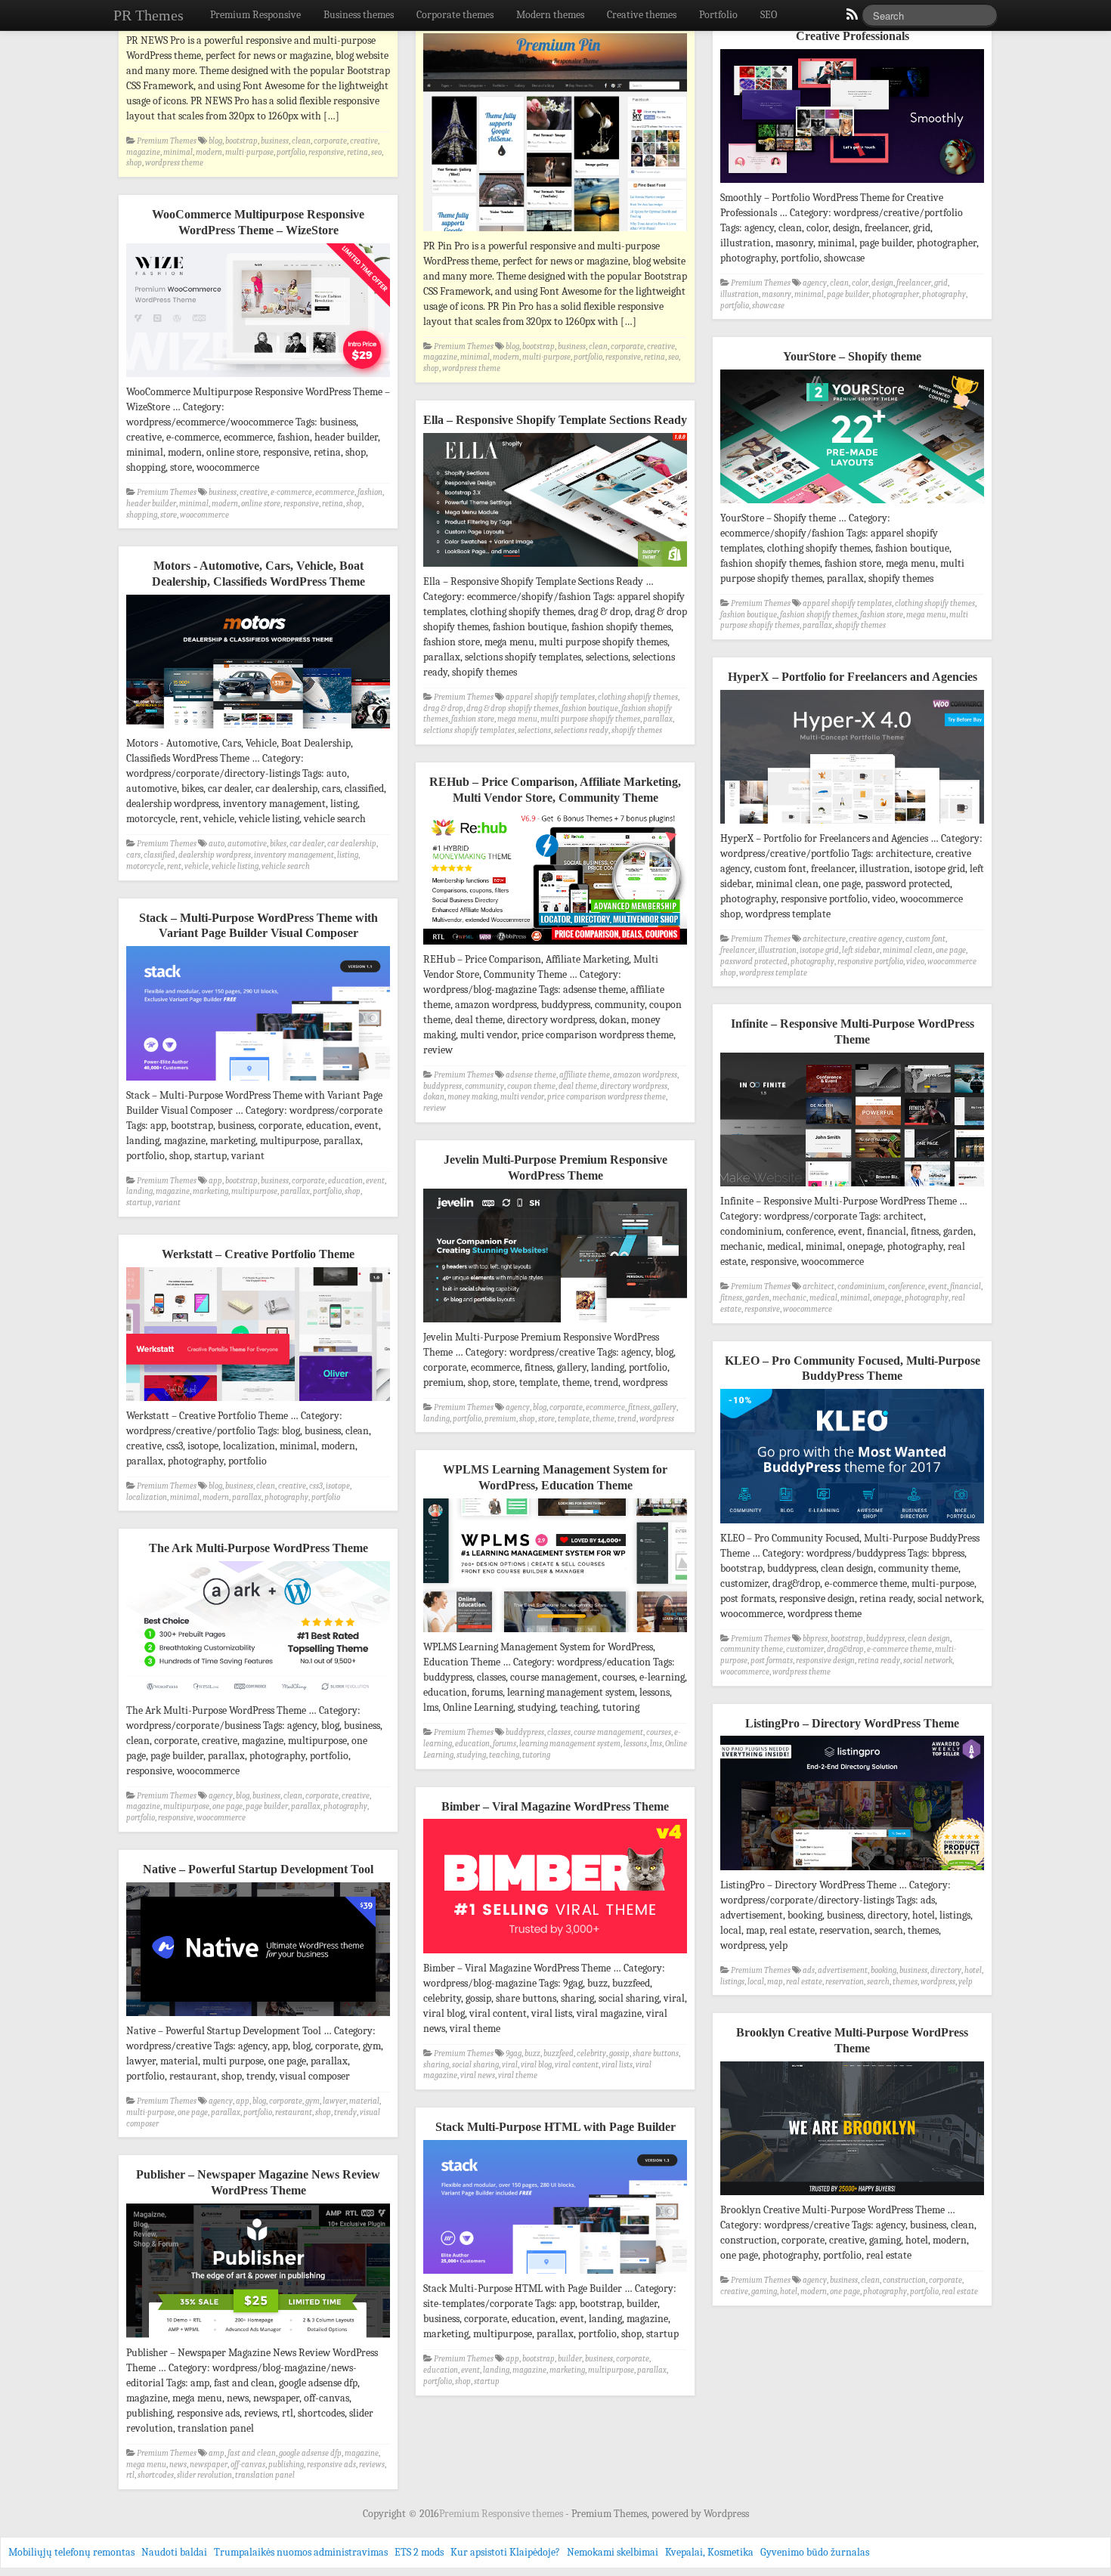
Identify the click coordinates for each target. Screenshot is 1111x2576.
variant (168, 1203)
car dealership (352, 844)
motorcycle (145, 866)
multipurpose (254, 1191)
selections (534, 730)
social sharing (475, 2065)
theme (603, 1419)
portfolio (291, 152)
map (775, 1982)
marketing (210, 1191)
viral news (478, 2075)
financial (966, 1286)
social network (928, 1661)
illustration (740, 294)
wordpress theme (174, 163)
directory (946, 1970)
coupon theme (531, 1086)
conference (907, 1286)
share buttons (656, 2053)
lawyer (334, 2101)
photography (944, 294)
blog (215, 141)
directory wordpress (634, 1086)
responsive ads (331, 2465)
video (915, 962)
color (860, 283)
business (275, 141)
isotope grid (819, 950)
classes (559, 1732)
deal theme (578, 1086)
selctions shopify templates (469, 730)
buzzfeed (559, 2053)
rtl (130, 2475)
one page (951, 950)
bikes (278, 844)
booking (884, 1970)
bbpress (815, 1639)
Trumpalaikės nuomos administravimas (301, 2552)
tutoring (536, 1755)
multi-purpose (249, 152)
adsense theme (531, 1075)
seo (376, 152)
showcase (768, 306)
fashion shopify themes (819, 615)
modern (209, 152)
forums (504, 1744)
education (345, 1181)
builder (570, 2359)
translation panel (265, 2475)
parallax (817, 625)
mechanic (789, 1298)
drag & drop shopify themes (512, 708)
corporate (330, 141)
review (435, 1108)
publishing (286, 2465)
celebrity (591, 2053)
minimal (178, 152)
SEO (769, 15)
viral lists (617, 2065)
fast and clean (252, 2453)
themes (905, 1982)
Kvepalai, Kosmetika (709, 2552)
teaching (504, 1755)
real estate (804, 1982)
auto (217, 844)
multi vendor (522, 1097)
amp (217, 2453)
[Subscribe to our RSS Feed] (851, 18)
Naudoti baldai (174, 2552)
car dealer (307, 844)
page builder (848, 294)
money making (472, 1097)
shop (134, 163)
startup (139, 1203)
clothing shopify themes (935, 603)
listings (732, 1982)
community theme (752, 1649)
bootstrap (241, 141)
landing (139, 1191)
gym (313, 2101)
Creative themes (642, 15)
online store (261, 504)
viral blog (536, 2065)
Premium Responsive (255, 15)
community (484, 1086)
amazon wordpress (645, 1075)
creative (364, 141)
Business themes (359, 15)
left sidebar (861, 950)
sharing (436, 2065)
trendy (345, 2112)
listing (348, 855)
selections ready (581, 730)
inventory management (294, 855)
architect (819, 1286)
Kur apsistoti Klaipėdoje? (505, 2552)
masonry (777, 294)
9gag (514, 2053)
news (178, 2465)
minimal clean (908, 950)
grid (941, 283)
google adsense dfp (310, 2453)
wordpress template (773, 973)
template (574, 1419)
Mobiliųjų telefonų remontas (71, 2552)
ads (809, 1970)
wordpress (657, 1419)
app (215, 1181)
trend (627, 1419)
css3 (316, 1486)
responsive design (825, 1661)
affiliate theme (585, 1075)
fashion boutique (749, 615)
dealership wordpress (215, 855)
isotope (338, 1486)
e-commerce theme (899, 1649)
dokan (434, 1097)
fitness (731, 1298)
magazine (143, 152)
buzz (532, 2053)
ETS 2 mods (419, 2552)
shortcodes (156, 2475)
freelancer (914, 283)
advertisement (843, 1970)
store (169, 515)
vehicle (197, 866)
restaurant (294, 2112)
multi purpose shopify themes (590, 719)
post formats (772, 1661)
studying (471, 1755)
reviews (372, 2465)
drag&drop (845, 1649)
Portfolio (718, 15)
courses (659, 1732)
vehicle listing (235, 866)
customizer (805, 1649)
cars (133, 855)
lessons (635, 1744)
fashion (370, 492)
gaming (764, 2291)
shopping (142, 515)
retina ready (879, 1661)
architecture (824, 939)
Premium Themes (167, 141)
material (364, 2101)
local (756, 1982)
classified (159, 855)
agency (815, 283)
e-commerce (291, 492)
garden (757, 1298)
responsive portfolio (870, 962)
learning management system (570, 1744)
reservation (845, 1982)
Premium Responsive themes (502, 2514)
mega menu (926, 615)
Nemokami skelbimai (613, 2552)
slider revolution (204, 2475)
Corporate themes (455, 15)
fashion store (882, 615)
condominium (861, 1286)
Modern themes (550, 15)
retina (357, 152)
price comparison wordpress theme (607, 1097)
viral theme (518, 2075)
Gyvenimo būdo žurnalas (815, 2552)
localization (147, 1497)
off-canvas (248, 2465)
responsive (326, 152)
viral (510, 2065)
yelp (966, 1982)
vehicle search (286, 866)
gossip (619, 2053)
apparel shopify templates (847, 603)
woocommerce (204, 515)
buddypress (443, 1086)
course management (608, 1732)
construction (904, 2280)
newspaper (209, 2465)
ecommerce (335, 492)
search (878, 1982)
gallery (665, 1407)
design (882, 283)
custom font (925, 939)
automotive (247, 844)
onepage (887, 1298)
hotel (973, 1970)
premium (500, 1419)
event (375, 1181)
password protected (754, 962)
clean (301, 141)
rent (174, 866)
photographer (896, 294)
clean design (929, 1639)
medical (823, 1298)
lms (656, 1744)
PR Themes (149, 15)
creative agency (876, 939)
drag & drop (443, 708)
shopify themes (860, 625)
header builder (151, 504)
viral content (577, 2065)
